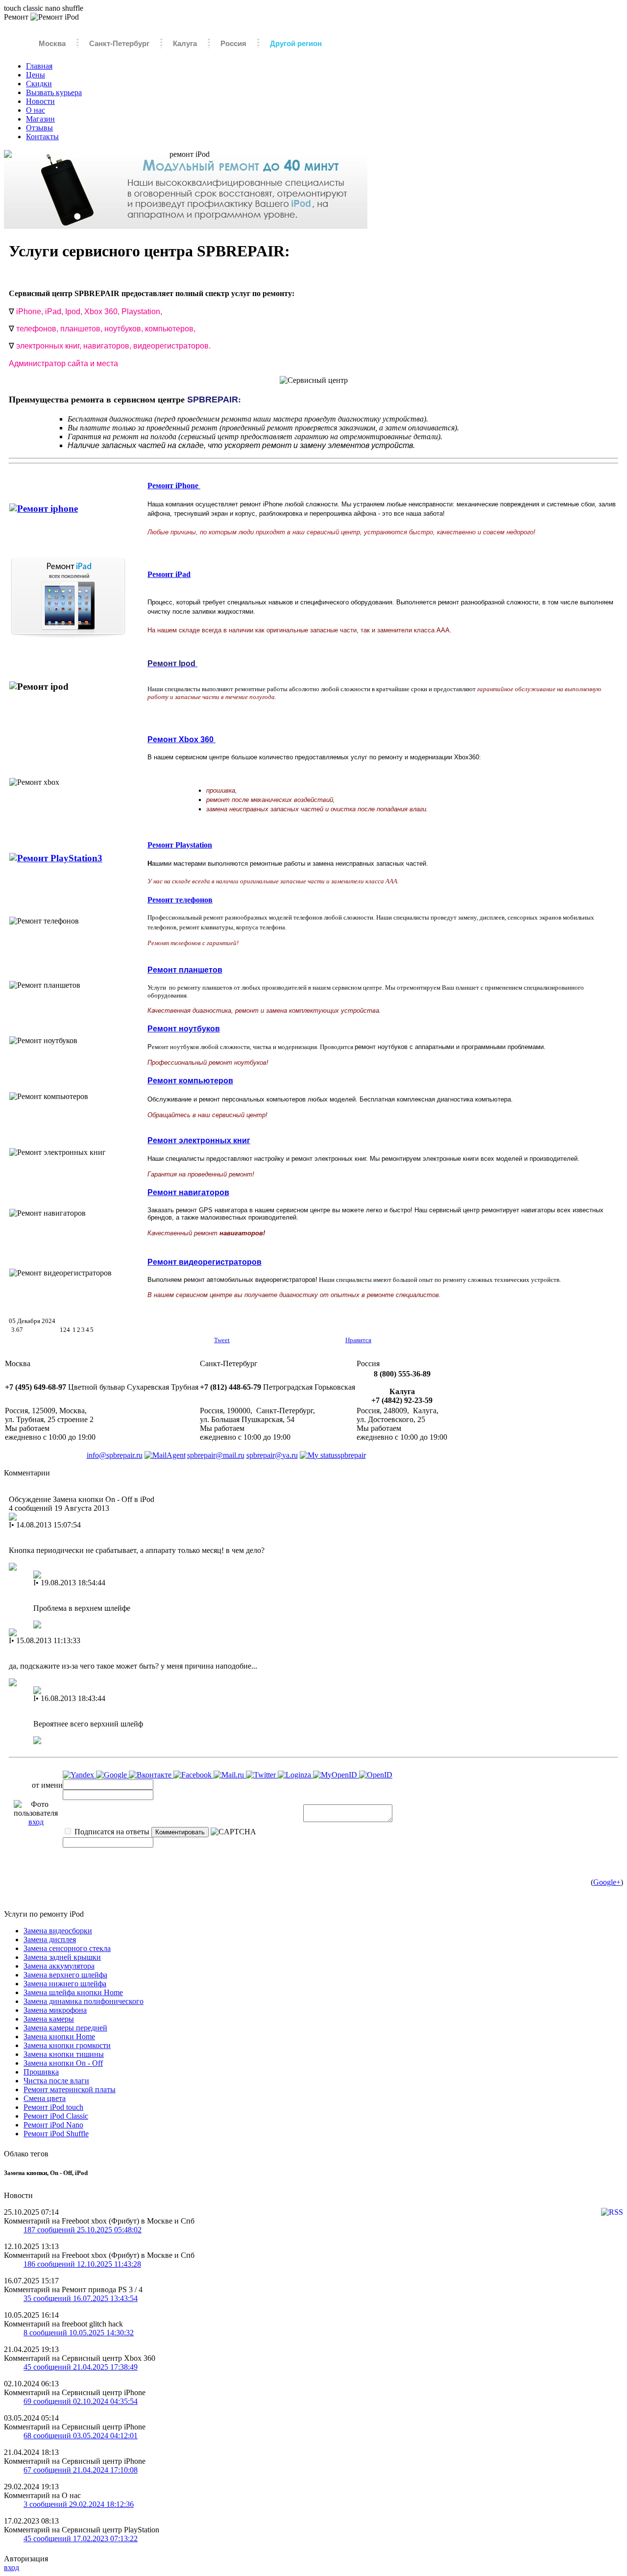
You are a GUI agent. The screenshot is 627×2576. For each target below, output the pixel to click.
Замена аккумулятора (59, 1966)
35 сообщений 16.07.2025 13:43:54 (81, 2298)
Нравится (358, 1340)
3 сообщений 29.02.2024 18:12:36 (79, 2504)
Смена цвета (45, 2098)
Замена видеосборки (58, 1931)
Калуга (185, 43)
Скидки (39, 84)
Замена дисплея (50, 1939)
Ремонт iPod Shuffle (56, 2134)
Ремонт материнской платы (70, 2089)
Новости (40, 101)
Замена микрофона (55, 2010)
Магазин (40, 119)
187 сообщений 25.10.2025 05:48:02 (83, 2230)
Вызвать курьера (54, 92)
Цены (36, 75)
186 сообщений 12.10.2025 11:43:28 (82, 2264)
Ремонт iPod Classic (56, 2116)
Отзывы (39, 128)
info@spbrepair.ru (115, 1455)
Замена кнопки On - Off (63, 2063)
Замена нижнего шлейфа (65, 1984)
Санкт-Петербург (119, 43)
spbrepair (352, 1455)
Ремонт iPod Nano (53, 2125)
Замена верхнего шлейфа (65, 1975)
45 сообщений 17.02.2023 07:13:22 (81, 2538)
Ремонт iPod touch (53, 2107)
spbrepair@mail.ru (216, 1455)
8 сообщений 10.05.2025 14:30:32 (79, 2333)
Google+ (607, 1882)
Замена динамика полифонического (84, 2001)
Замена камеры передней (65, 2028)
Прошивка (41, 2072)
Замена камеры (49, 2019)
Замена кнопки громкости (67, 2045)
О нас (36, 110)
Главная (39, 66)
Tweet (222, 1340)
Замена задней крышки (62, 1957)
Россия (233, 43)
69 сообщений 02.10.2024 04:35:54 (81, 2401)
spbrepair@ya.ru (272, 1455)
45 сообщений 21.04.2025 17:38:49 (81, 2367)
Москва (52, 43)
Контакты (42, 137)
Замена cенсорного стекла (67, 1948)
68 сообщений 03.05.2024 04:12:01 (81, 2436)
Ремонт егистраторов (205, 1262)
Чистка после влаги (56, 2081)
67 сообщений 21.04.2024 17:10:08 (81, 2470)
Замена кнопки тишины (64, 2054)
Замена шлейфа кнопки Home (73, 1992)
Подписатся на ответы (111, 1832)
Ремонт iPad (169, 574)
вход (36, 1822)
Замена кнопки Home (59, 2037)
